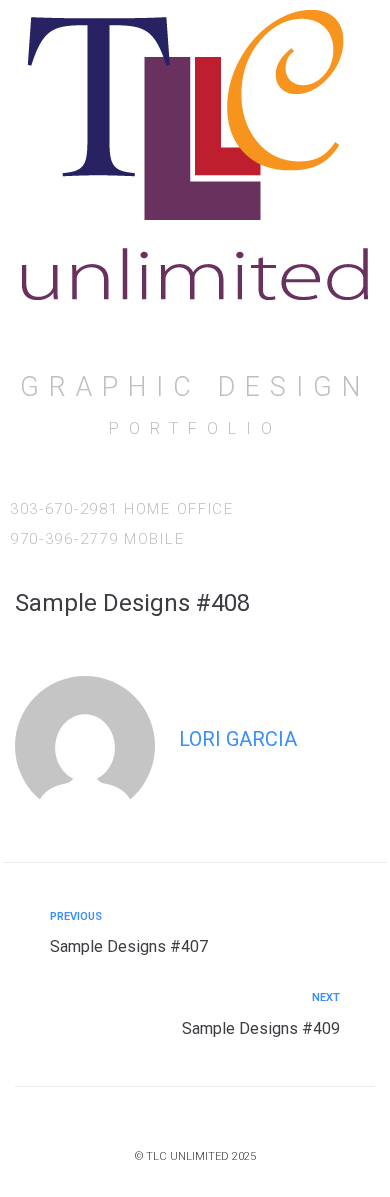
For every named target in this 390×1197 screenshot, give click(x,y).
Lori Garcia (238, 739)
